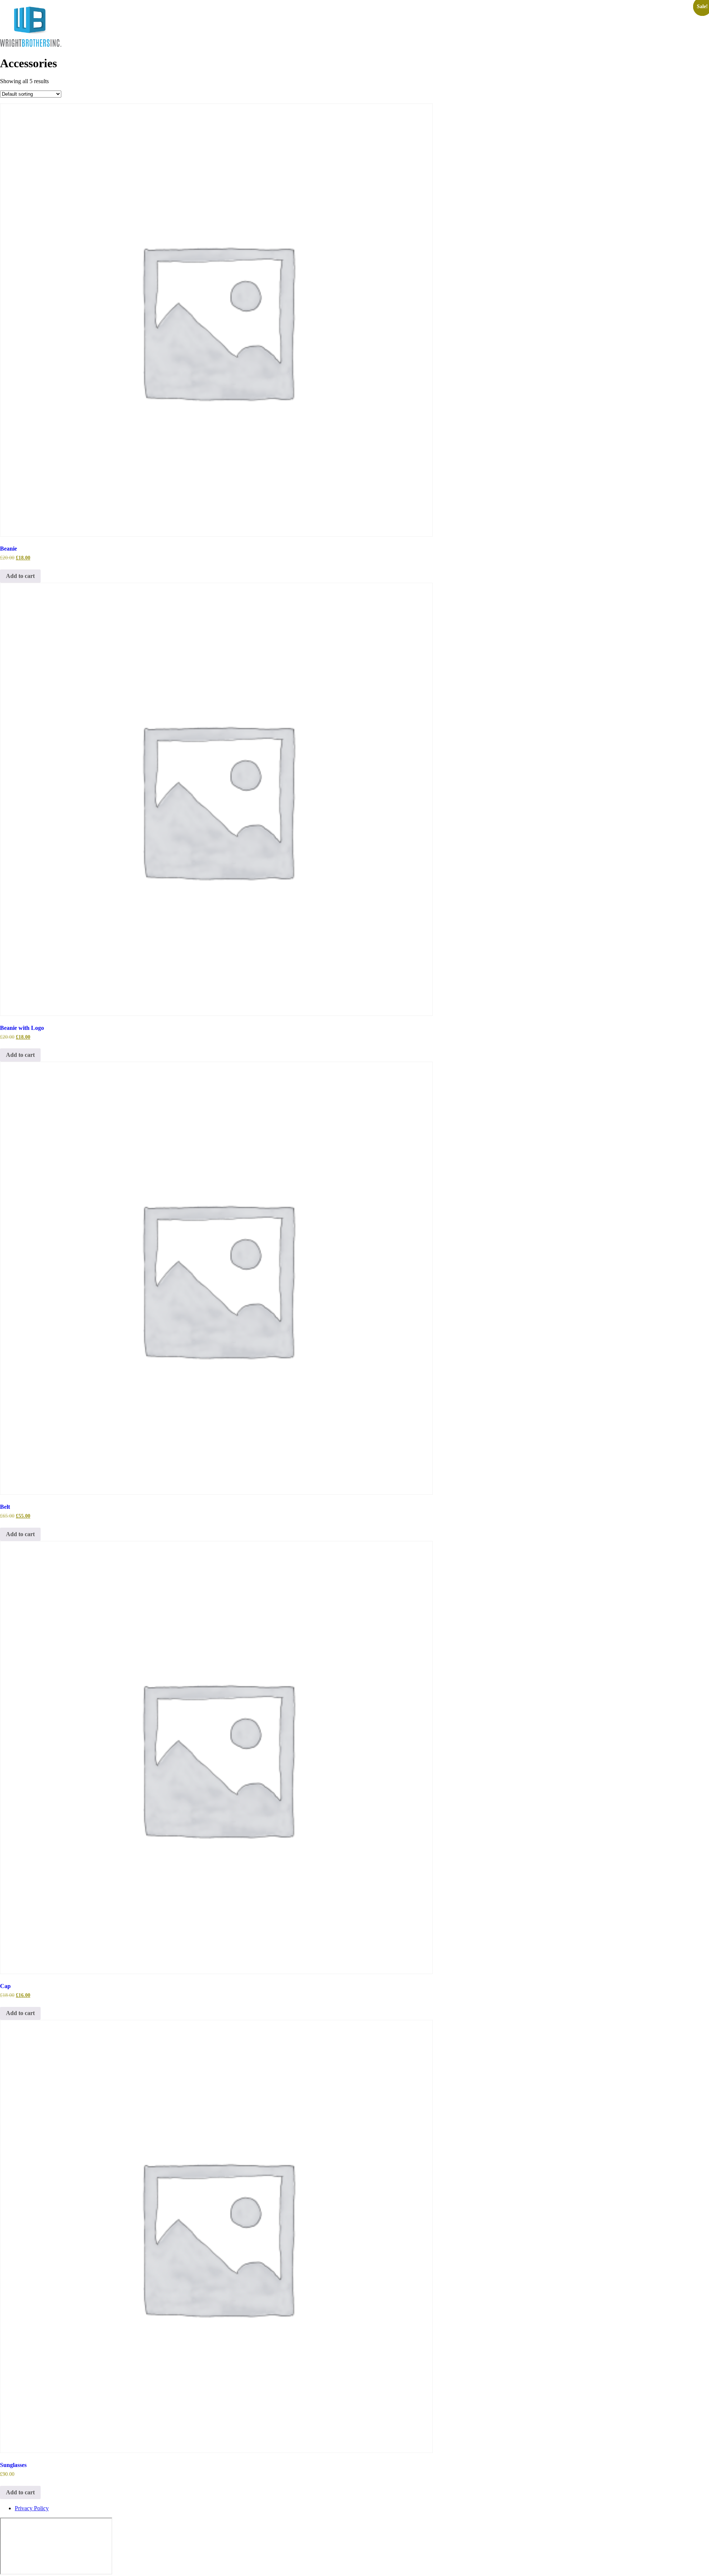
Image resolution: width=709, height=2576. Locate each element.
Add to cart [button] (20, 576)
